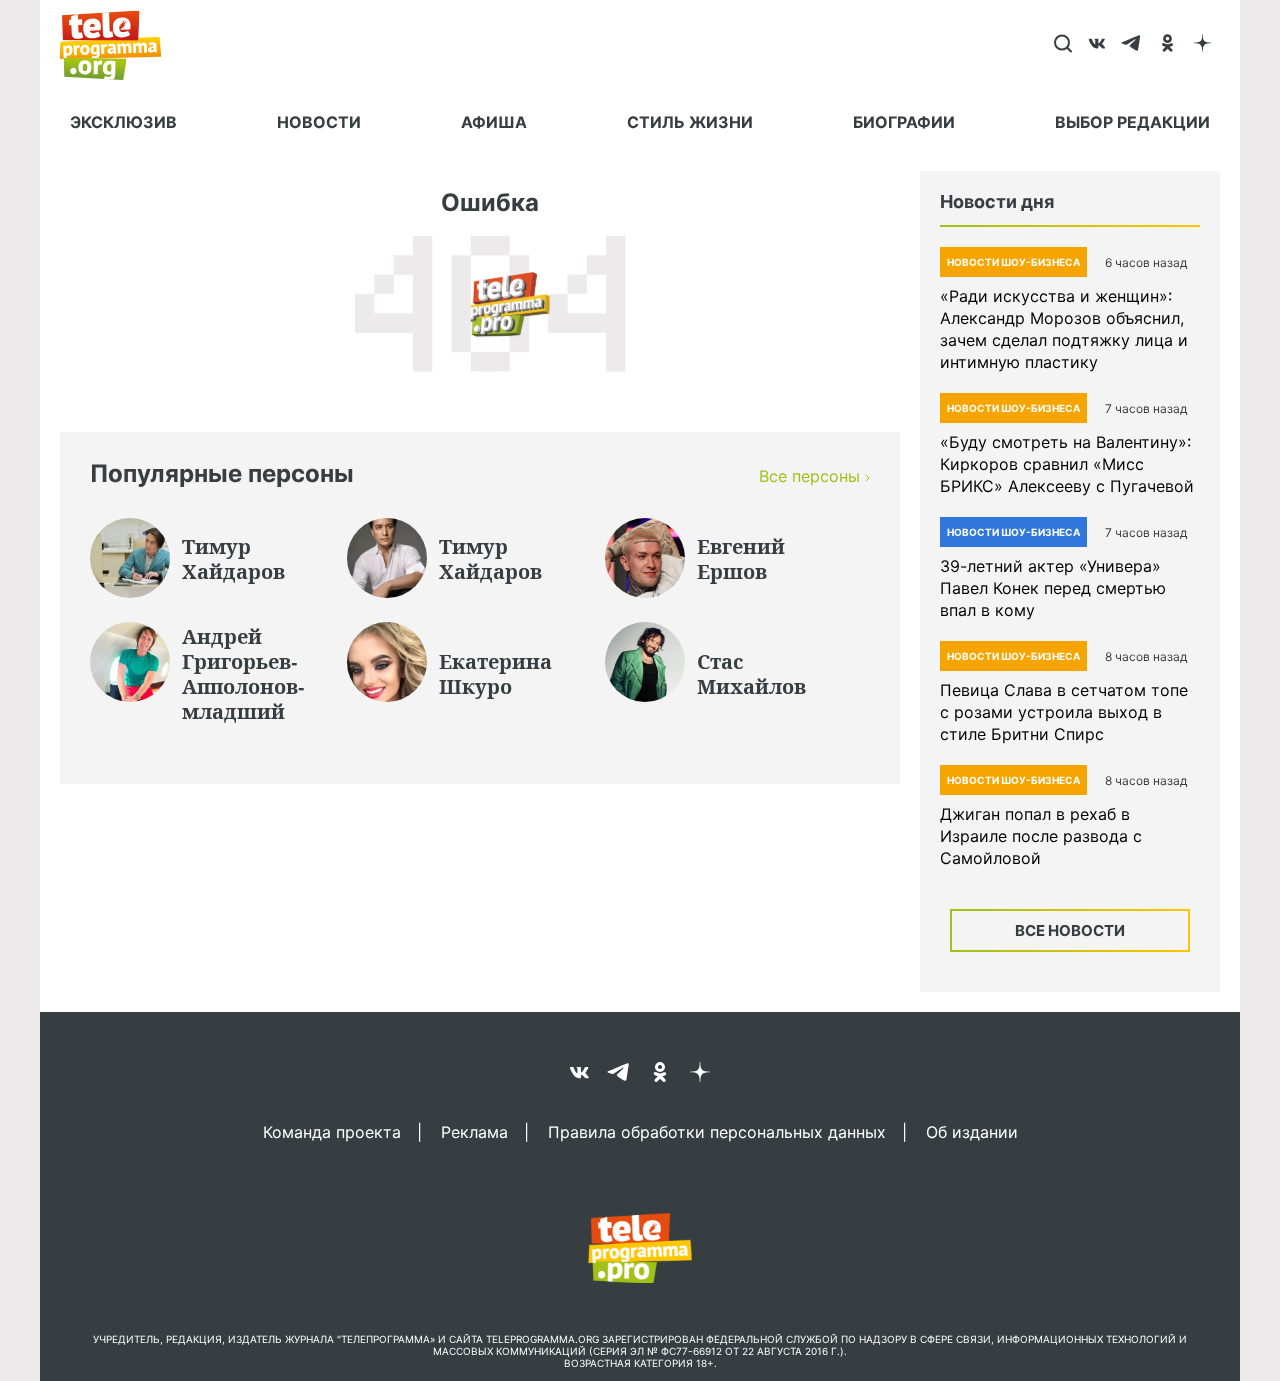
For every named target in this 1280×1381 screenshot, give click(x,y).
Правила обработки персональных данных (717, 1131)
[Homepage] (120, 45)
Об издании (972, 1131)
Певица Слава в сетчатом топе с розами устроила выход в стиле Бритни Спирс (1064, 712)
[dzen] (1202, 45)
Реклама (474, 1131)
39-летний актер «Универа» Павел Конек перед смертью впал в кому (1053, 588)
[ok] (1167, 45)
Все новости (1070, 930)
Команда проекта (332, 1131)
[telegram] (1132, 45)
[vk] (1097, 45)
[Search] (1062, 45)
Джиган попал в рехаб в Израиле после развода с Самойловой (1041, 836)
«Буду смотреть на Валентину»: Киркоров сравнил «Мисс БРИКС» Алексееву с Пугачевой (1067, 464)
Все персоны (809, 476)
